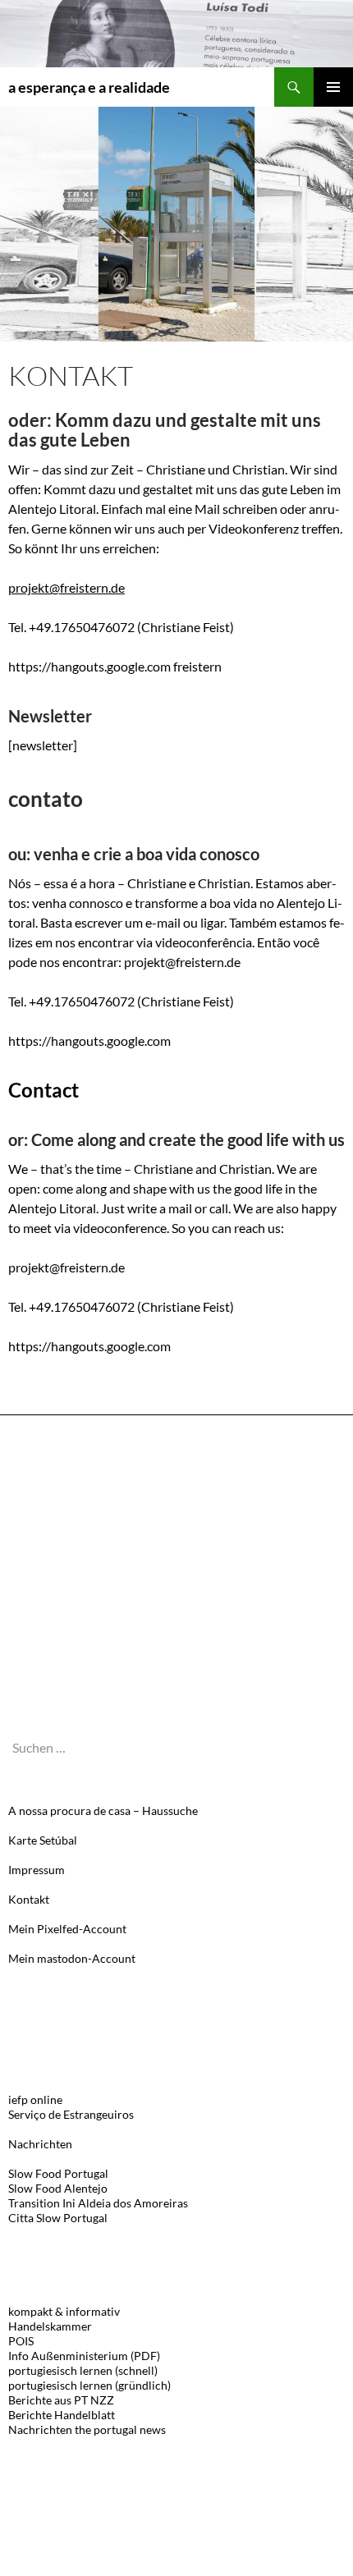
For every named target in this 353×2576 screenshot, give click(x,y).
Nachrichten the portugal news (87, 2429)
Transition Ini (42, 2203)
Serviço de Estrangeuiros (71, 2114)
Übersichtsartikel (57, 1682)
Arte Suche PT (44, 1622)
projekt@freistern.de (66, 587)
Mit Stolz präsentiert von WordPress (86, 2556)
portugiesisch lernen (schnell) (83, 2370)
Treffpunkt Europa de (67, 1591)
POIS (21, 2341)
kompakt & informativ (64, 2311)
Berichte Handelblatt (62, 2415)
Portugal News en (57, 1470)
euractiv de (40, 1531)
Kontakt (29, 1899)
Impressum (37, 1870)
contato (46, 799)
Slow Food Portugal (58, 2173)
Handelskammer (50, 2326)
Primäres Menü (333, 87)
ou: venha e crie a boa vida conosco (134, 854)
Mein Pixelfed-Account (67, 1929)
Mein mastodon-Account (72, 1958)
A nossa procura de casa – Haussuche (103, 1811)
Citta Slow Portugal (58, 2218)
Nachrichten (40, 2144)
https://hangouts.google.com (89, 1040)
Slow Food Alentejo (58, 2188)
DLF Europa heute (55, 1652)
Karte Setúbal (43, 1840)
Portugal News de (57, 1500)
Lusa (20, 1561)
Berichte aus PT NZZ (61, 2400)
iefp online (35, 2099)
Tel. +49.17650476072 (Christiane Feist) (121, 1001)
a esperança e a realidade (89, 87)
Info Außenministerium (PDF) (84, 2356)
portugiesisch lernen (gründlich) (89, 2385)
